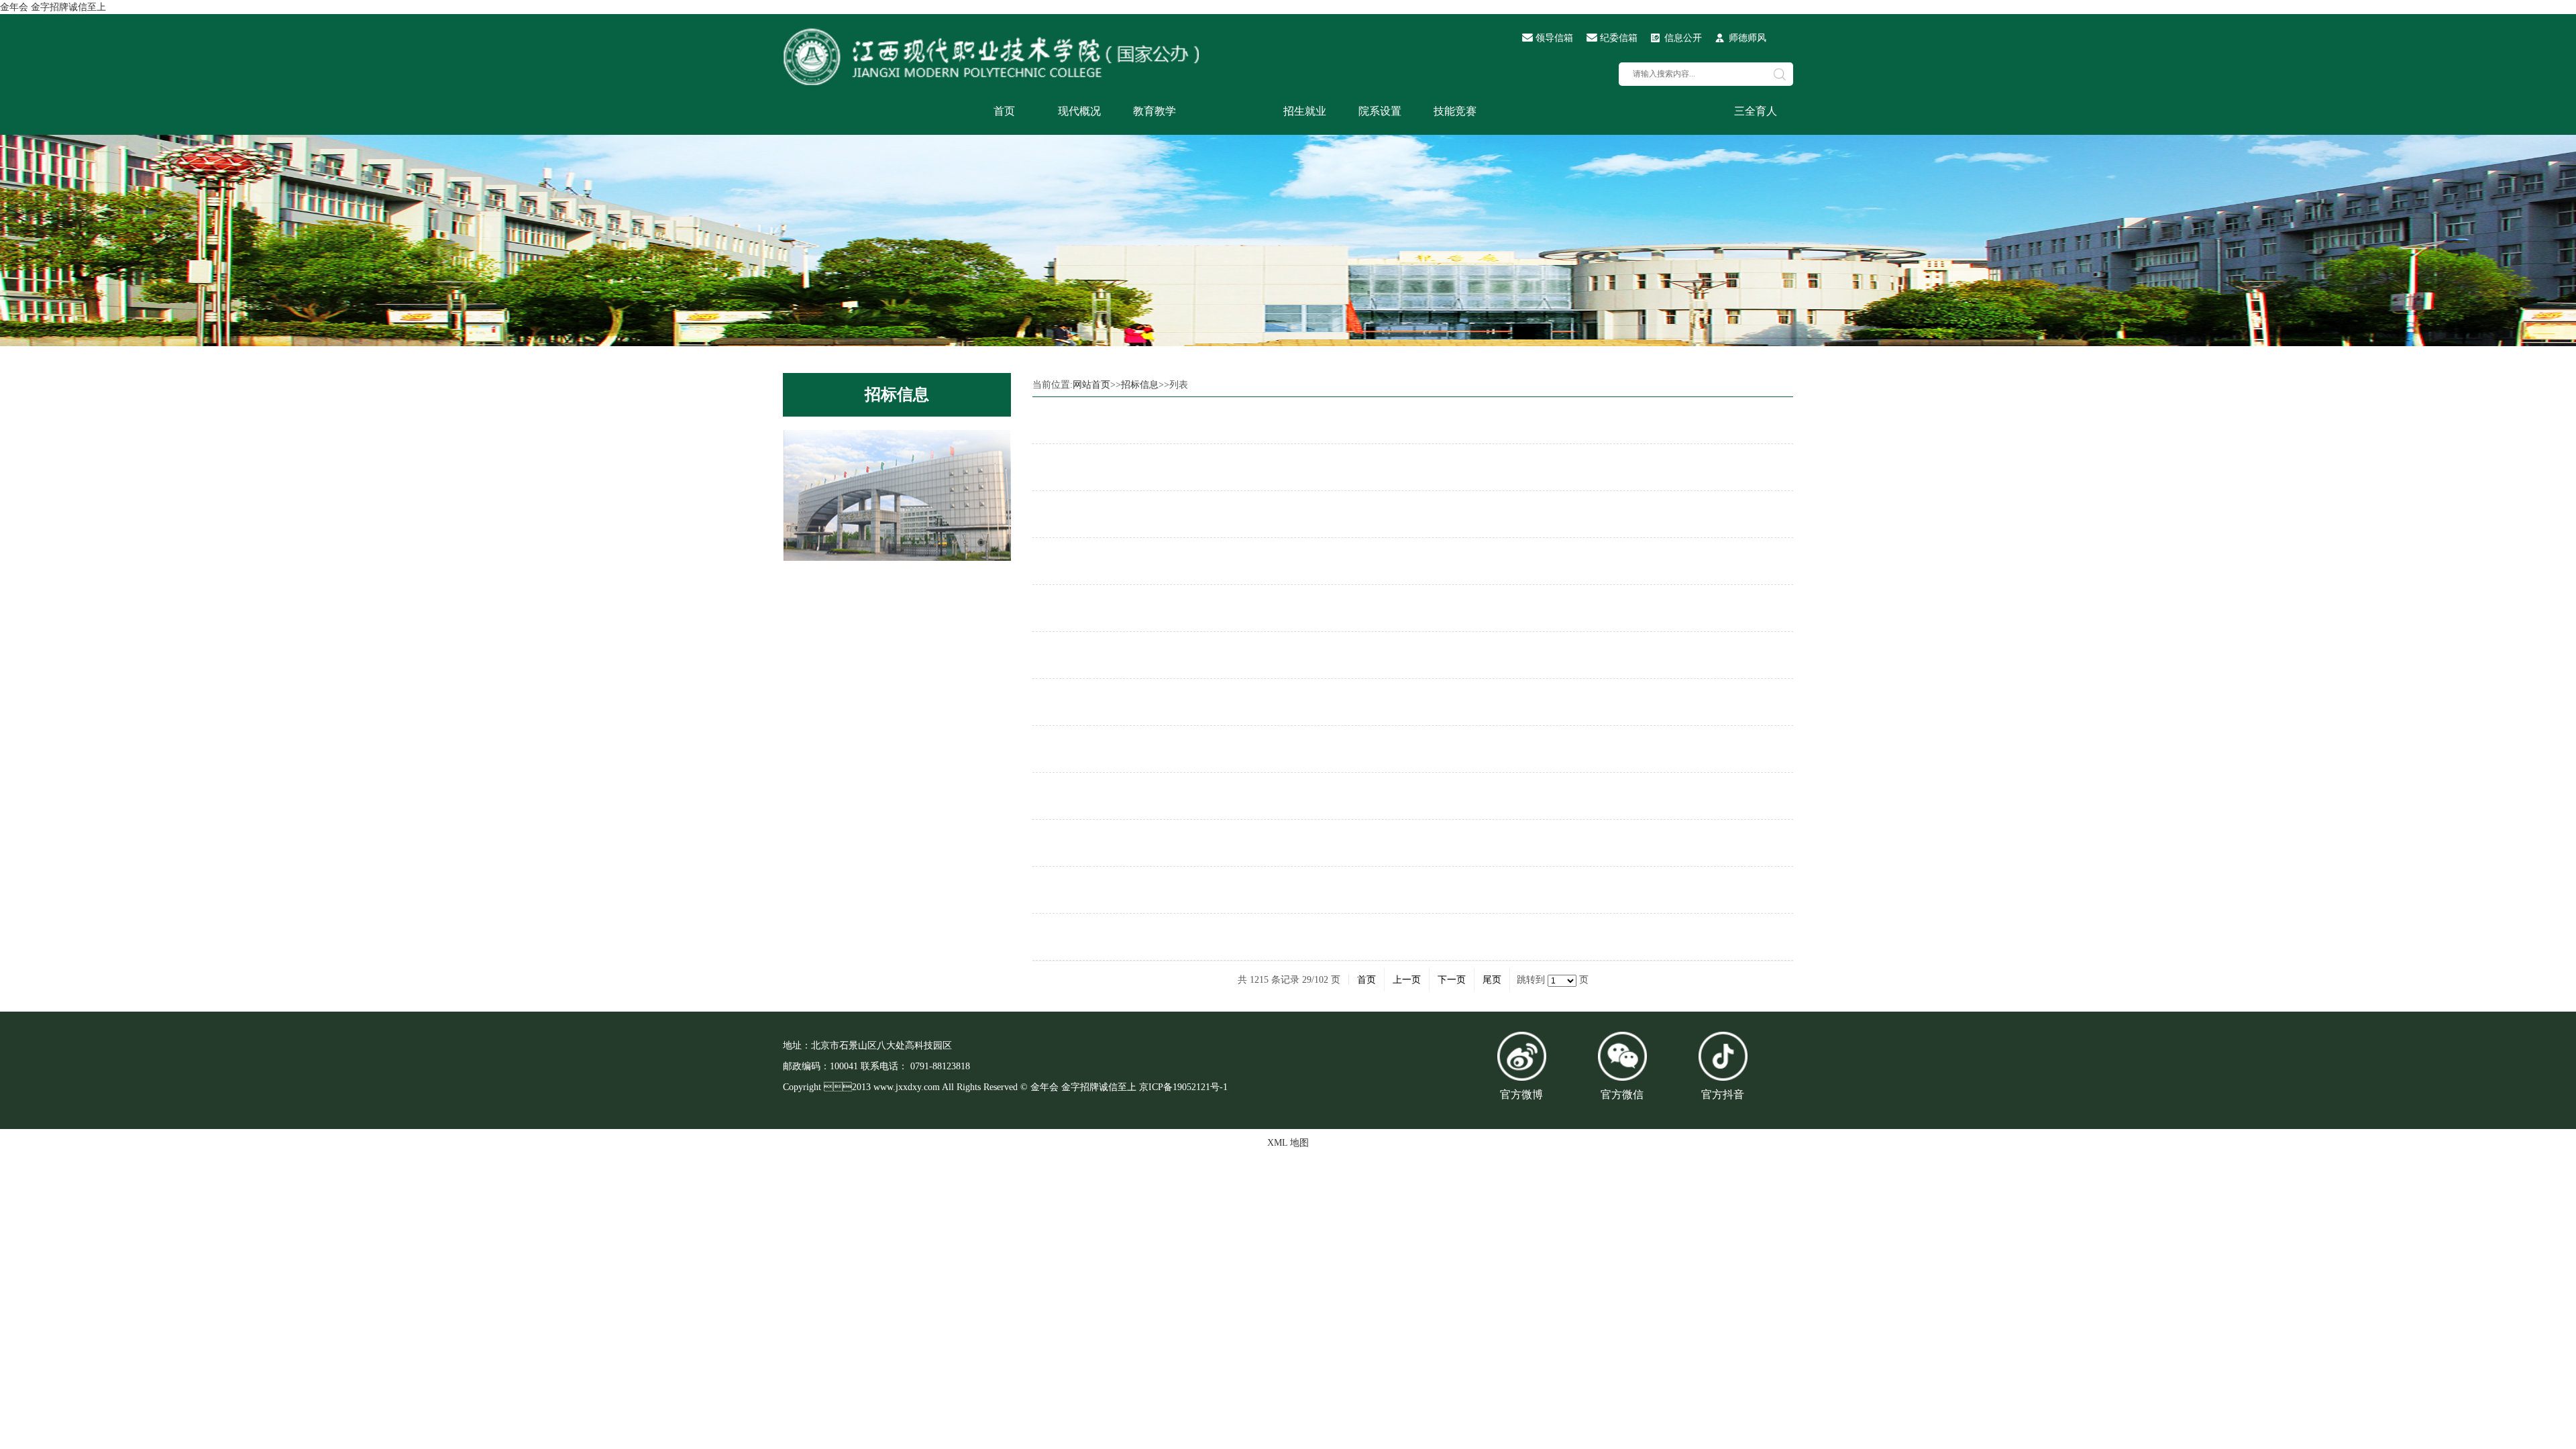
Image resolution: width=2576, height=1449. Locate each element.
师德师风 (1748, 38)
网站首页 (1091, 385)
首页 (1004, 111)
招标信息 (897, 394)
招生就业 (1305, 111)
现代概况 (1079, 111)
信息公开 (1683, 38)
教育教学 (1155, 111)
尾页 (1492, 980)
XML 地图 (1288, 1143)
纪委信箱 (1619, 38)
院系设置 (1380, 111)
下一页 (1452, 980)
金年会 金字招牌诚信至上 (53, 7)
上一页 (1407, 980)
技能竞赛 (1455, 111)
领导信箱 (1554, 38)
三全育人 (1756, 111)
